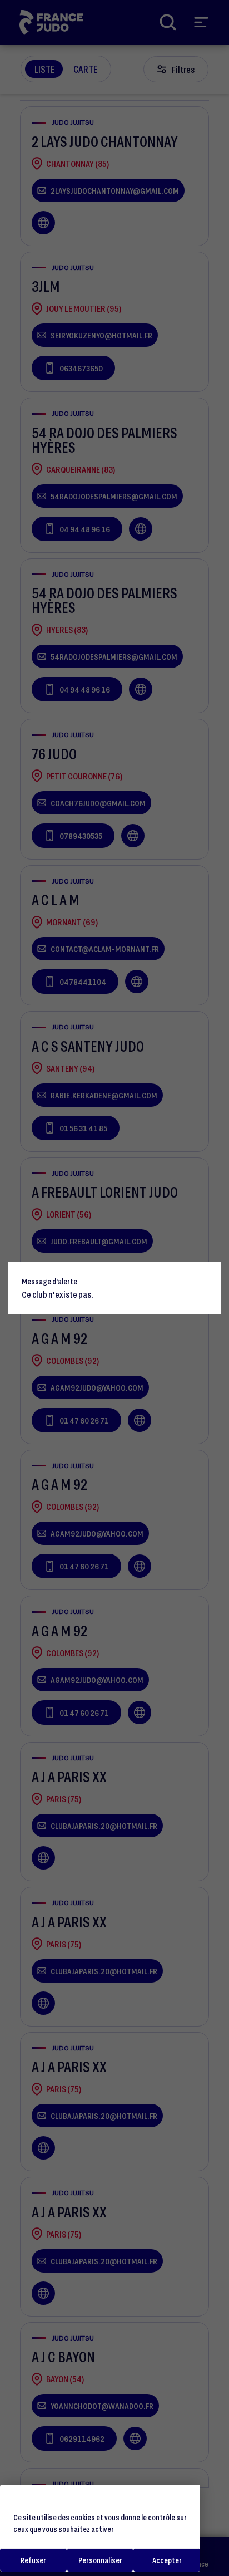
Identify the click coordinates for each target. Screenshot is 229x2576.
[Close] (207, 1275)
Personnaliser (100, 2560)
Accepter (167, 2560)
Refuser (33, 2560)
